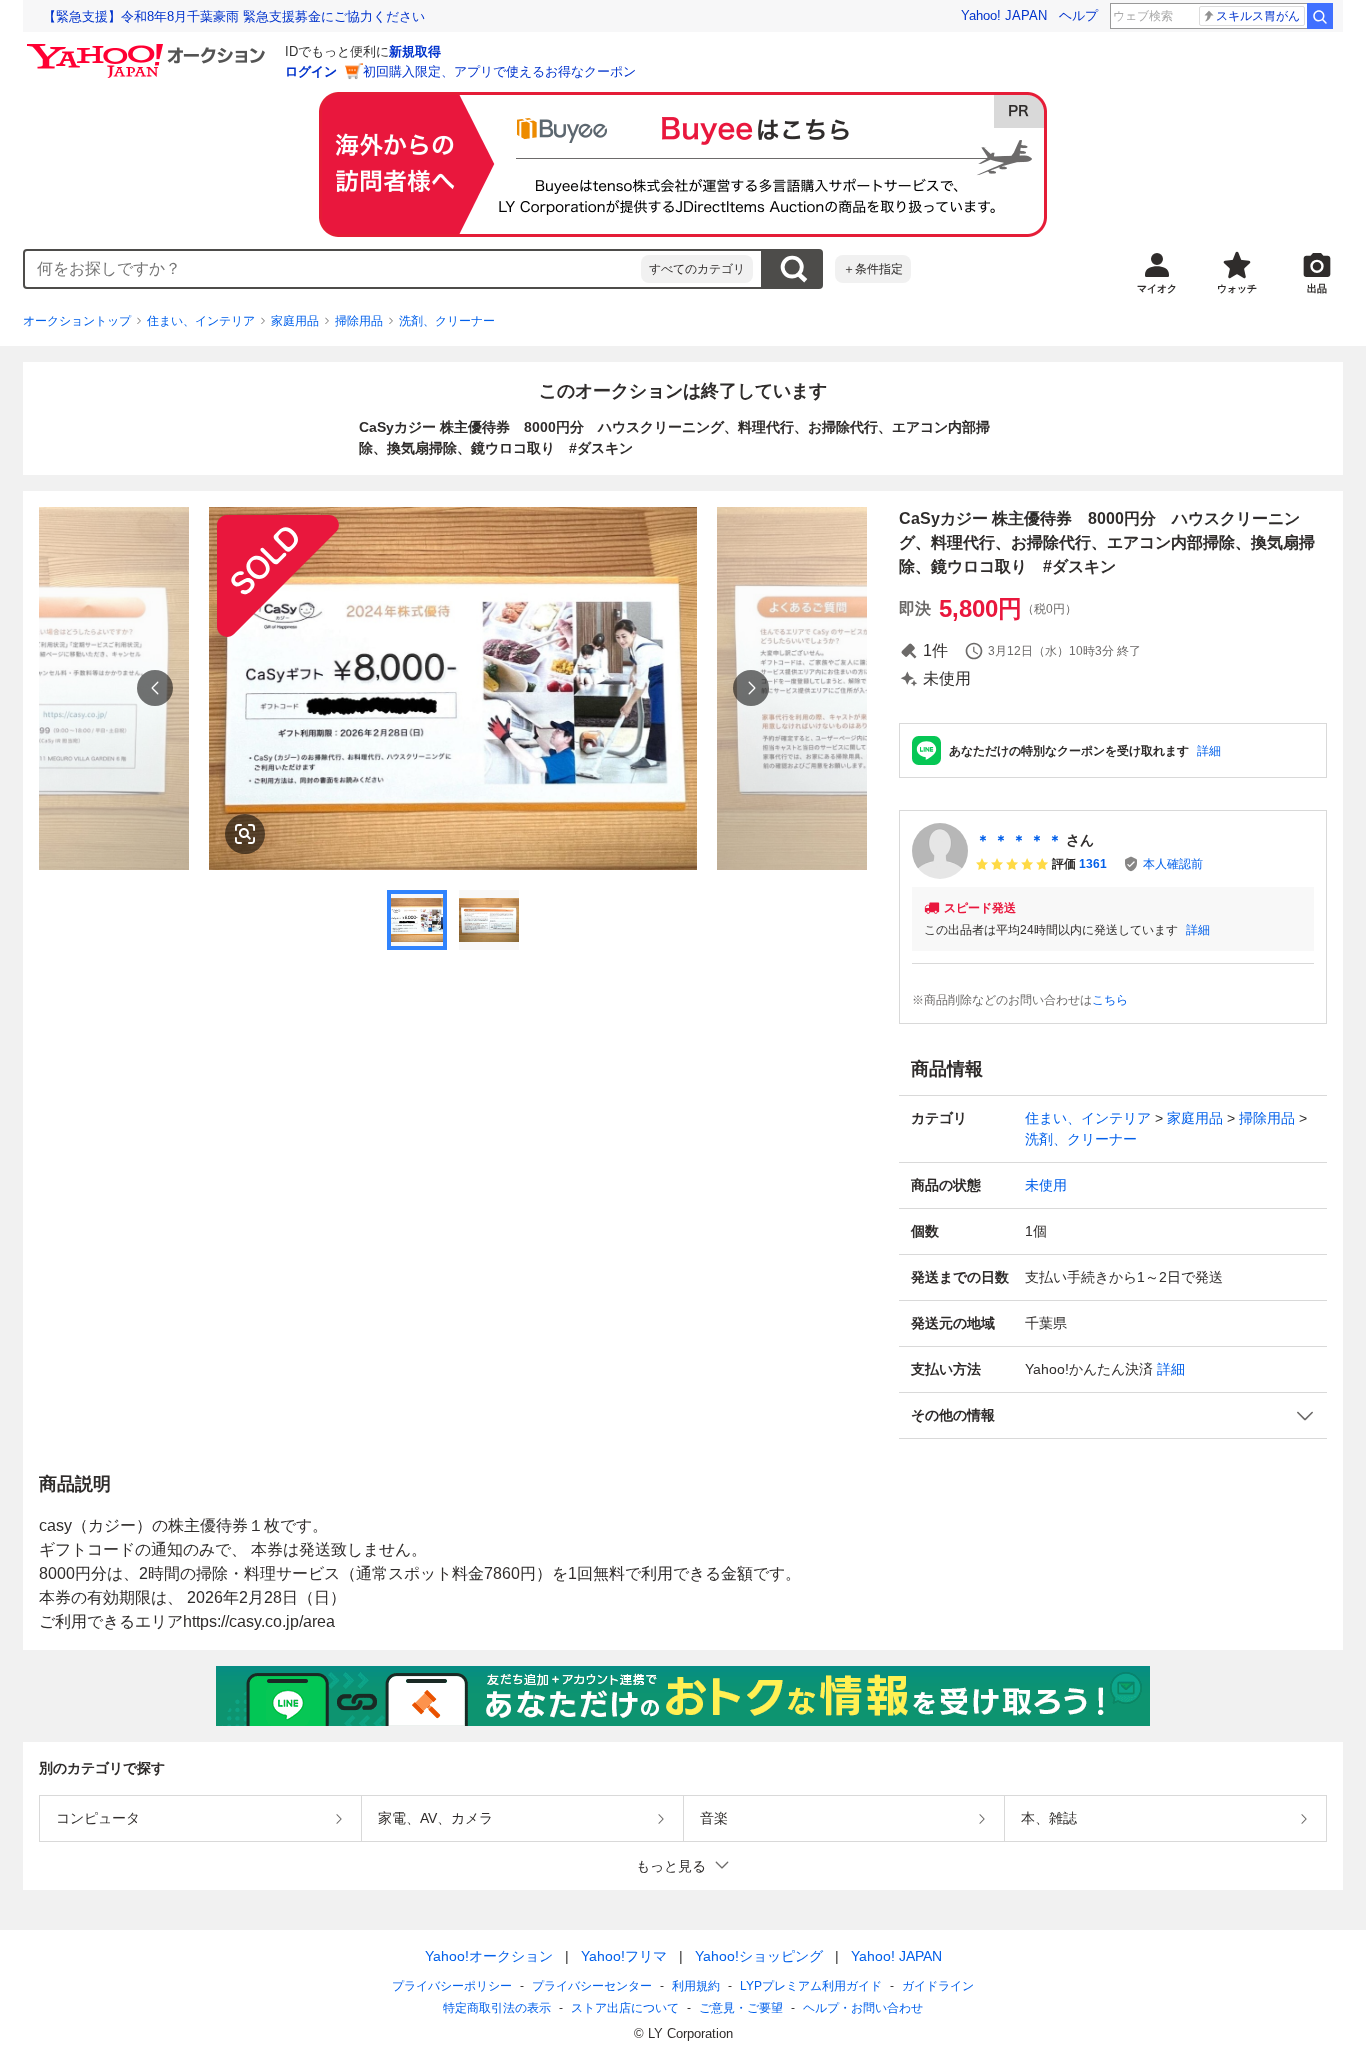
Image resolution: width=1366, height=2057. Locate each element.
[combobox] (333, 269)
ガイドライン (938, 1986)
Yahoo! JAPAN (1004, 15)
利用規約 (696, 1986)
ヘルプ (1078, 15)
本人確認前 (1173, 864)
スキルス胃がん (1258, 16)
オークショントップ (77, 321)
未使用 (1046, 1185)
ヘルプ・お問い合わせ (863, 2008)
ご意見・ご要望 (741, 2008)
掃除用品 (359, 321)
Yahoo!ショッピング (759, 1956)
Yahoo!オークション (489, 1956)
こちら (1110, 1000)
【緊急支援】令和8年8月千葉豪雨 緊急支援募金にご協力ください (234, 16)
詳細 (1209, 751)
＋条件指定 (873, 269)
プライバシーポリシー (452, 1986)
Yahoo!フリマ (624, 1956)
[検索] (1320, 16)
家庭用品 (295, 321)
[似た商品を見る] (245, 834)
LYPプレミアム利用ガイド (811, 1986)
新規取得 (415, 51)
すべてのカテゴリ (697, 269)
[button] (1113, 1415)
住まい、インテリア (201, 321)
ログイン (311, 71)
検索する (793, 269)
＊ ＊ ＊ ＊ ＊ (1019, 840)
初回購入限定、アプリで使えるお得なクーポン (499, 71)
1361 (1093, 864)
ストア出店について (625, 2008)
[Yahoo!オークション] (149, 49)
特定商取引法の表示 (497, 2008)
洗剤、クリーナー (447, 321)
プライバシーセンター (592, 1986)
